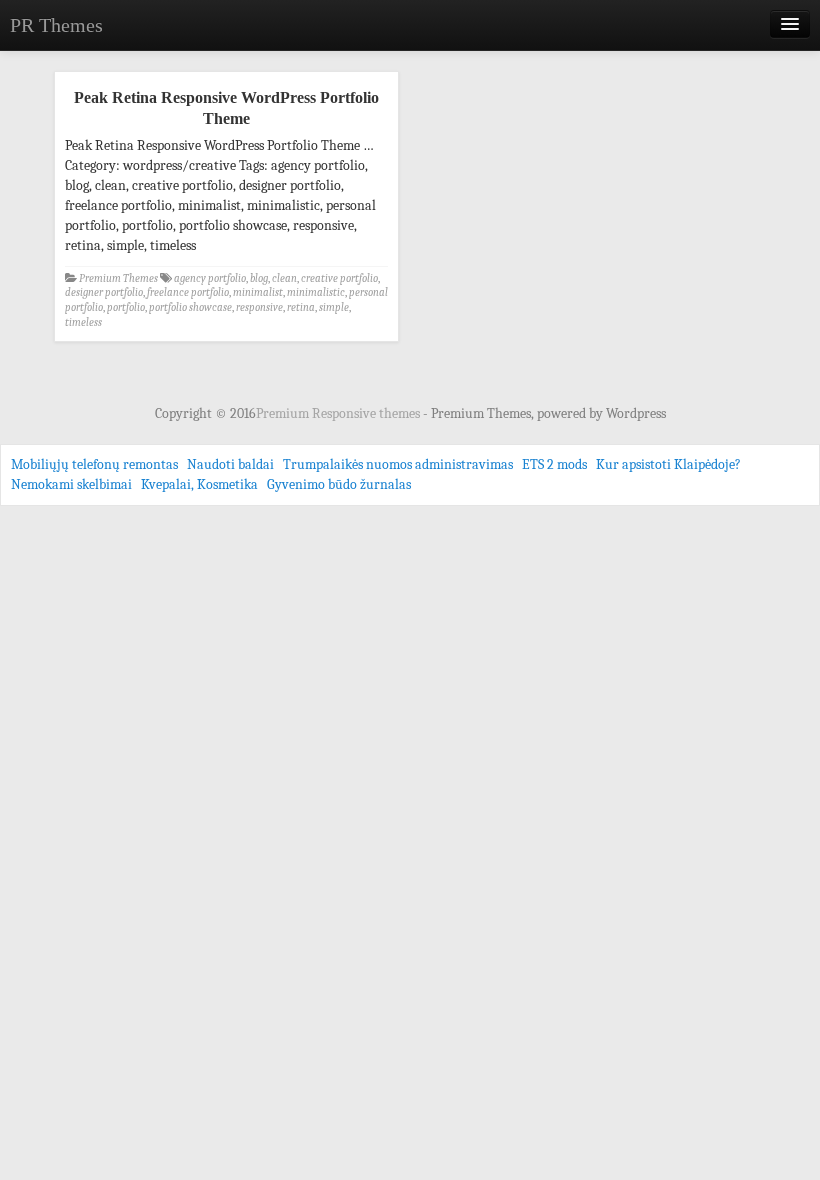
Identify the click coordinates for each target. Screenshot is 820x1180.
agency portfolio (210, 278)
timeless (83, 322)
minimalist (258, 292)
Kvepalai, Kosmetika (199, 484)
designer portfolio (104, 292)
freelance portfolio (188, 292)
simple (334, 307)
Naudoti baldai (230, 464)
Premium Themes (118, 278)
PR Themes (56, 25)
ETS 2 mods (554, 464)
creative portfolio (339, 278)
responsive (259, 307)
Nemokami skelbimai (71, 484)
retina (301, 307)
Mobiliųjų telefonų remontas (94, 464)
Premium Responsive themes (339, 413)
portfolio (126, 307)
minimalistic (316, 292)
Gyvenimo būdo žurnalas (339, 484)
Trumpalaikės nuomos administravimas (398, 464)
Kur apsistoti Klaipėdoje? (668, 464)
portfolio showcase (190, 307)
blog (259, 278)
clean (284, 278)
